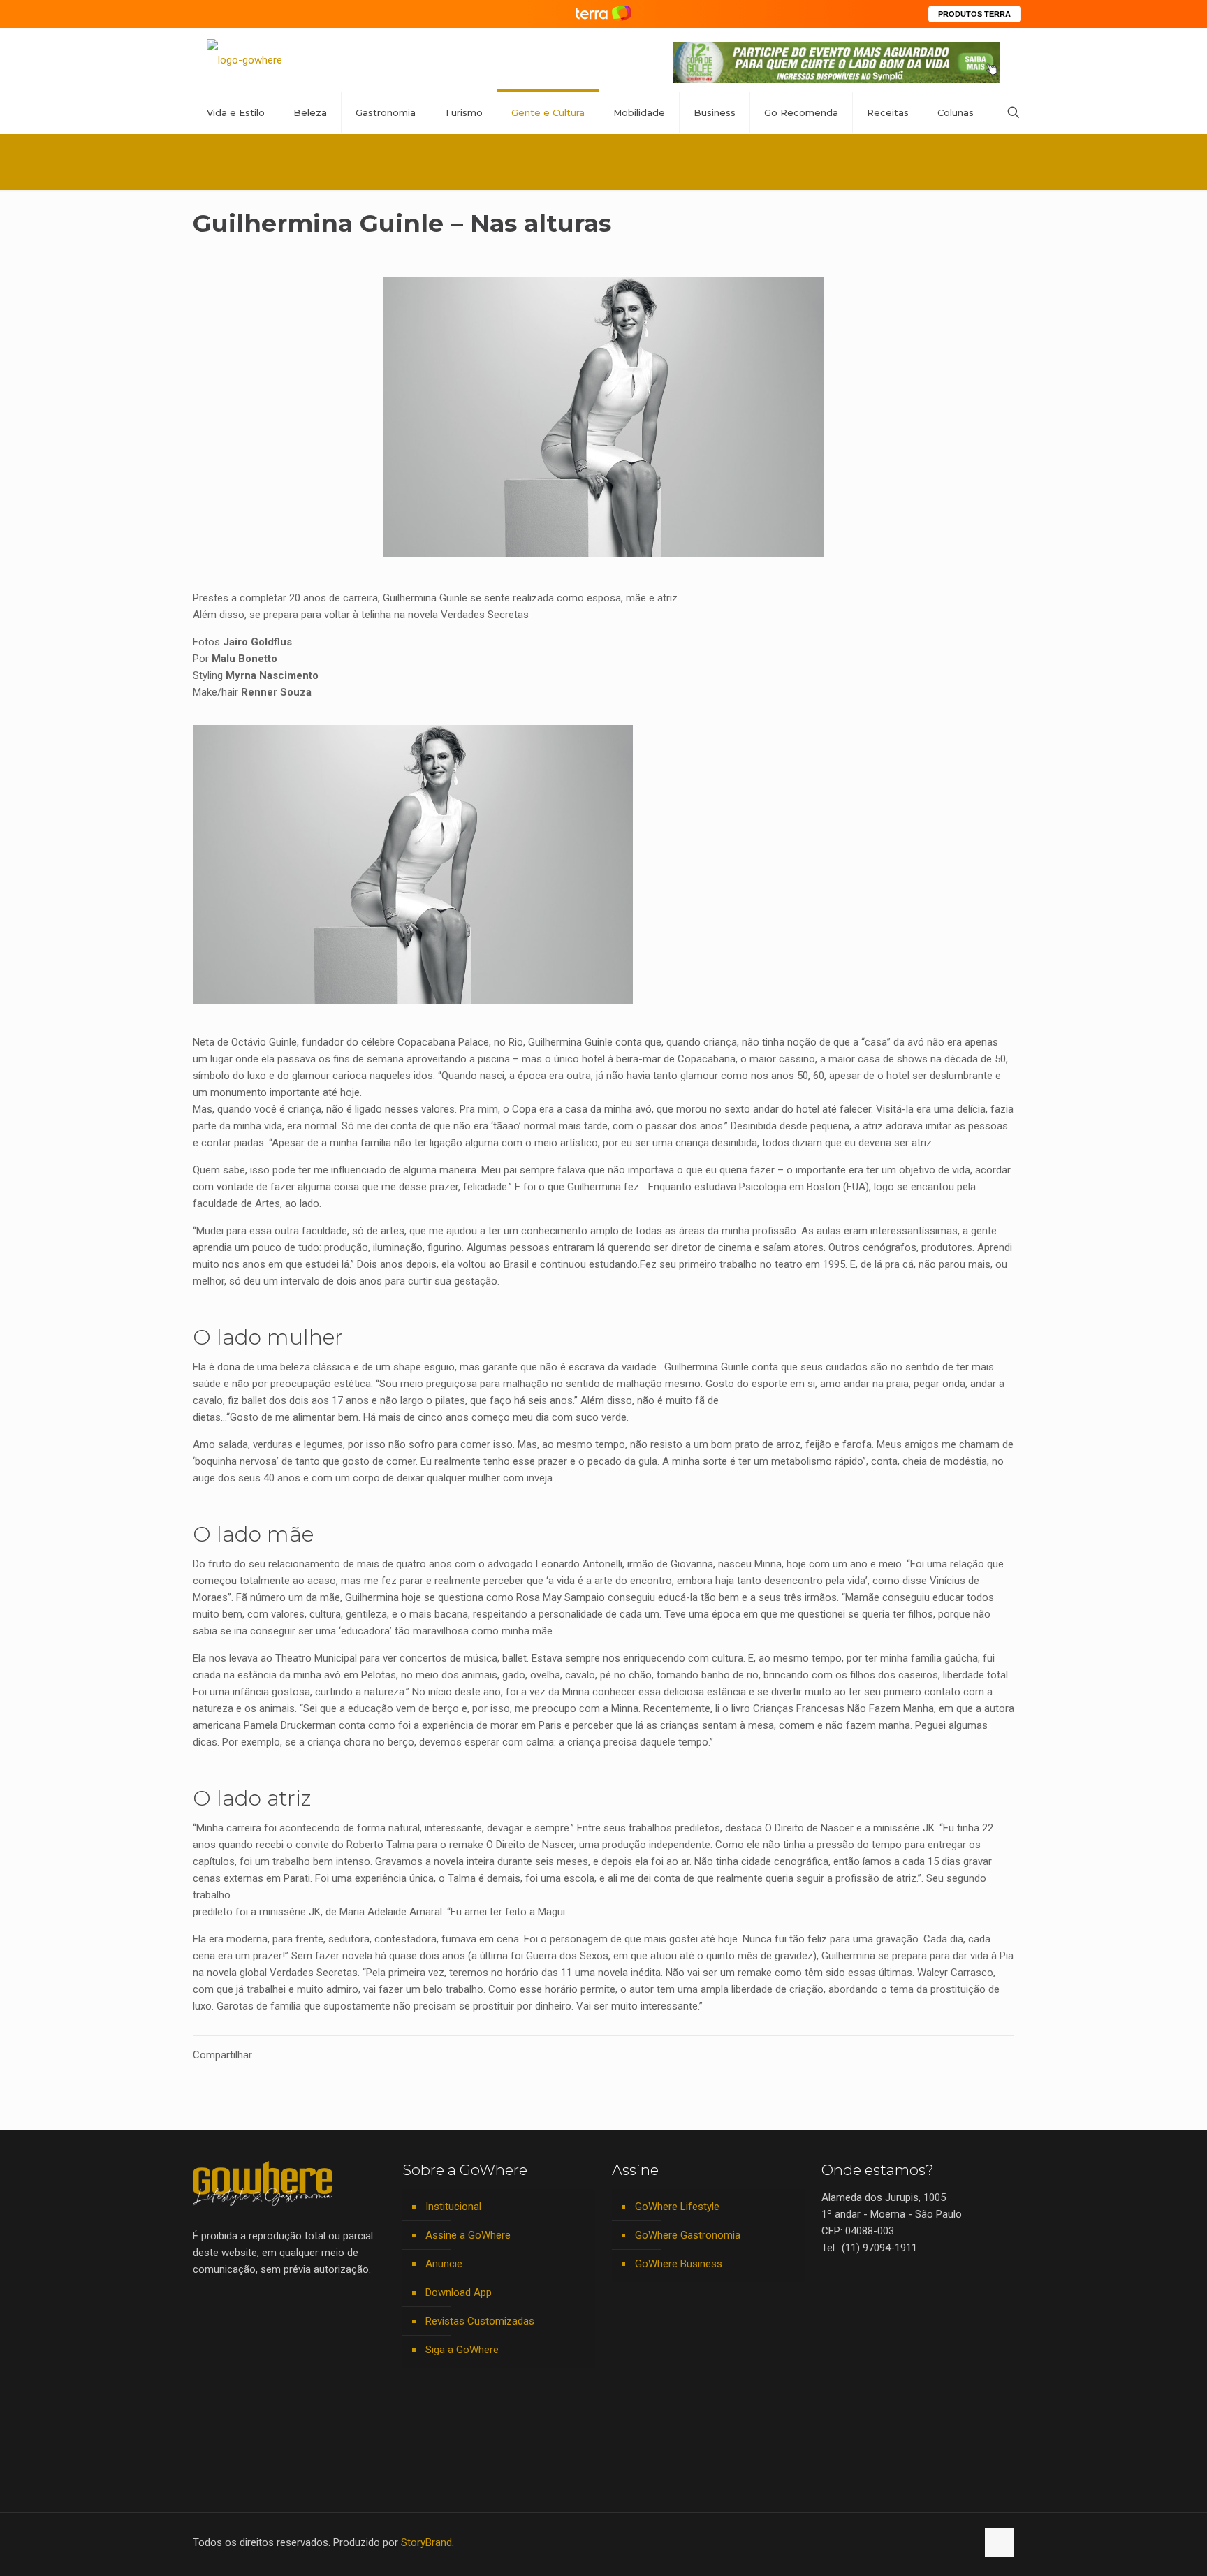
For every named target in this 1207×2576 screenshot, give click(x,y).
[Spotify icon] (936, 2542)
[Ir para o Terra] (603, 14)
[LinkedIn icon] (907, 2542)
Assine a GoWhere (468, 2235)
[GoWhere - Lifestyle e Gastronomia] (244, 60)
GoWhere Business (679, 2264)
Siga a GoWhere (462, 2350)
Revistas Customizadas (480, 2321)
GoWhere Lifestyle (677, 2207)
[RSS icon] (951, 2542)
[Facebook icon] (878, 2542)
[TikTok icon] (966, 2542)
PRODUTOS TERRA (974, 14)
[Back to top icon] (1000, 2542)
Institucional (453, 2207)
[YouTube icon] (892, 2542)
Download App (459, 2292)
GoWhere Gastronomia (688, 2235)
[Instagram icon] (922, 2542)
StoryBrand (426, 2542)
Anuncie (444, 2264)
